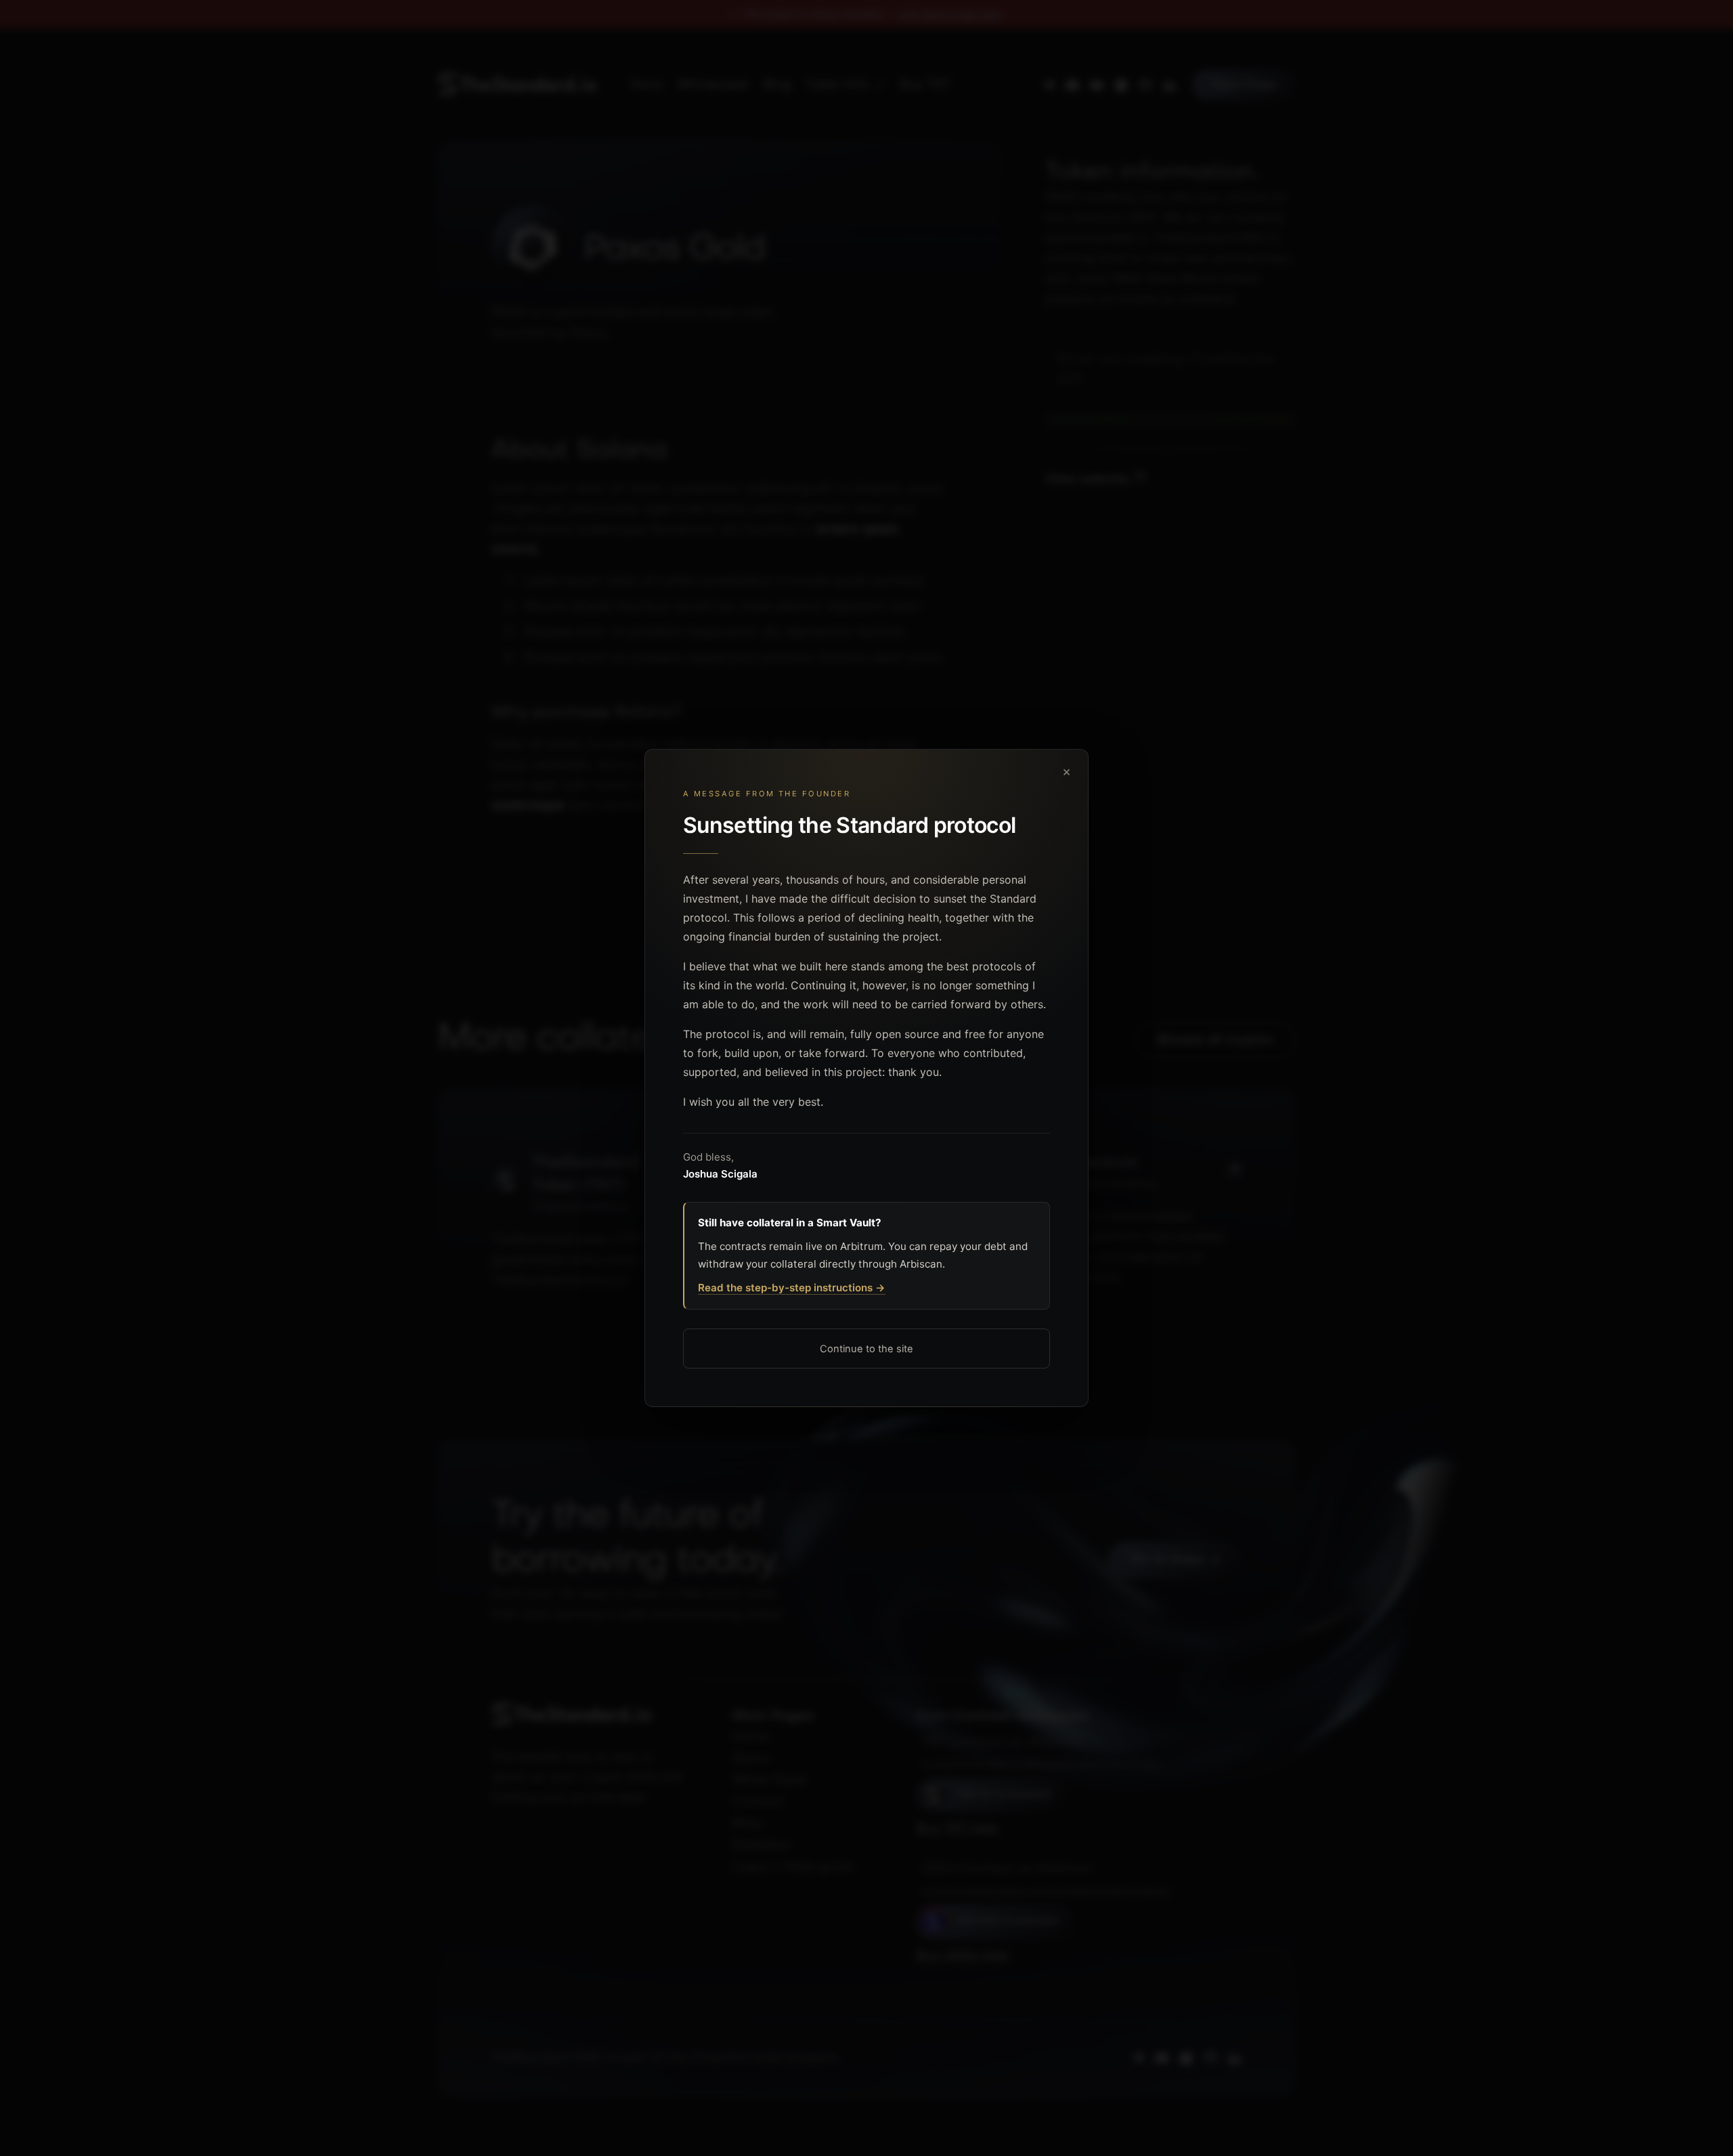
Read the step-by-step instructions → (792, 1288)
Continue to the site (866, 1349)
